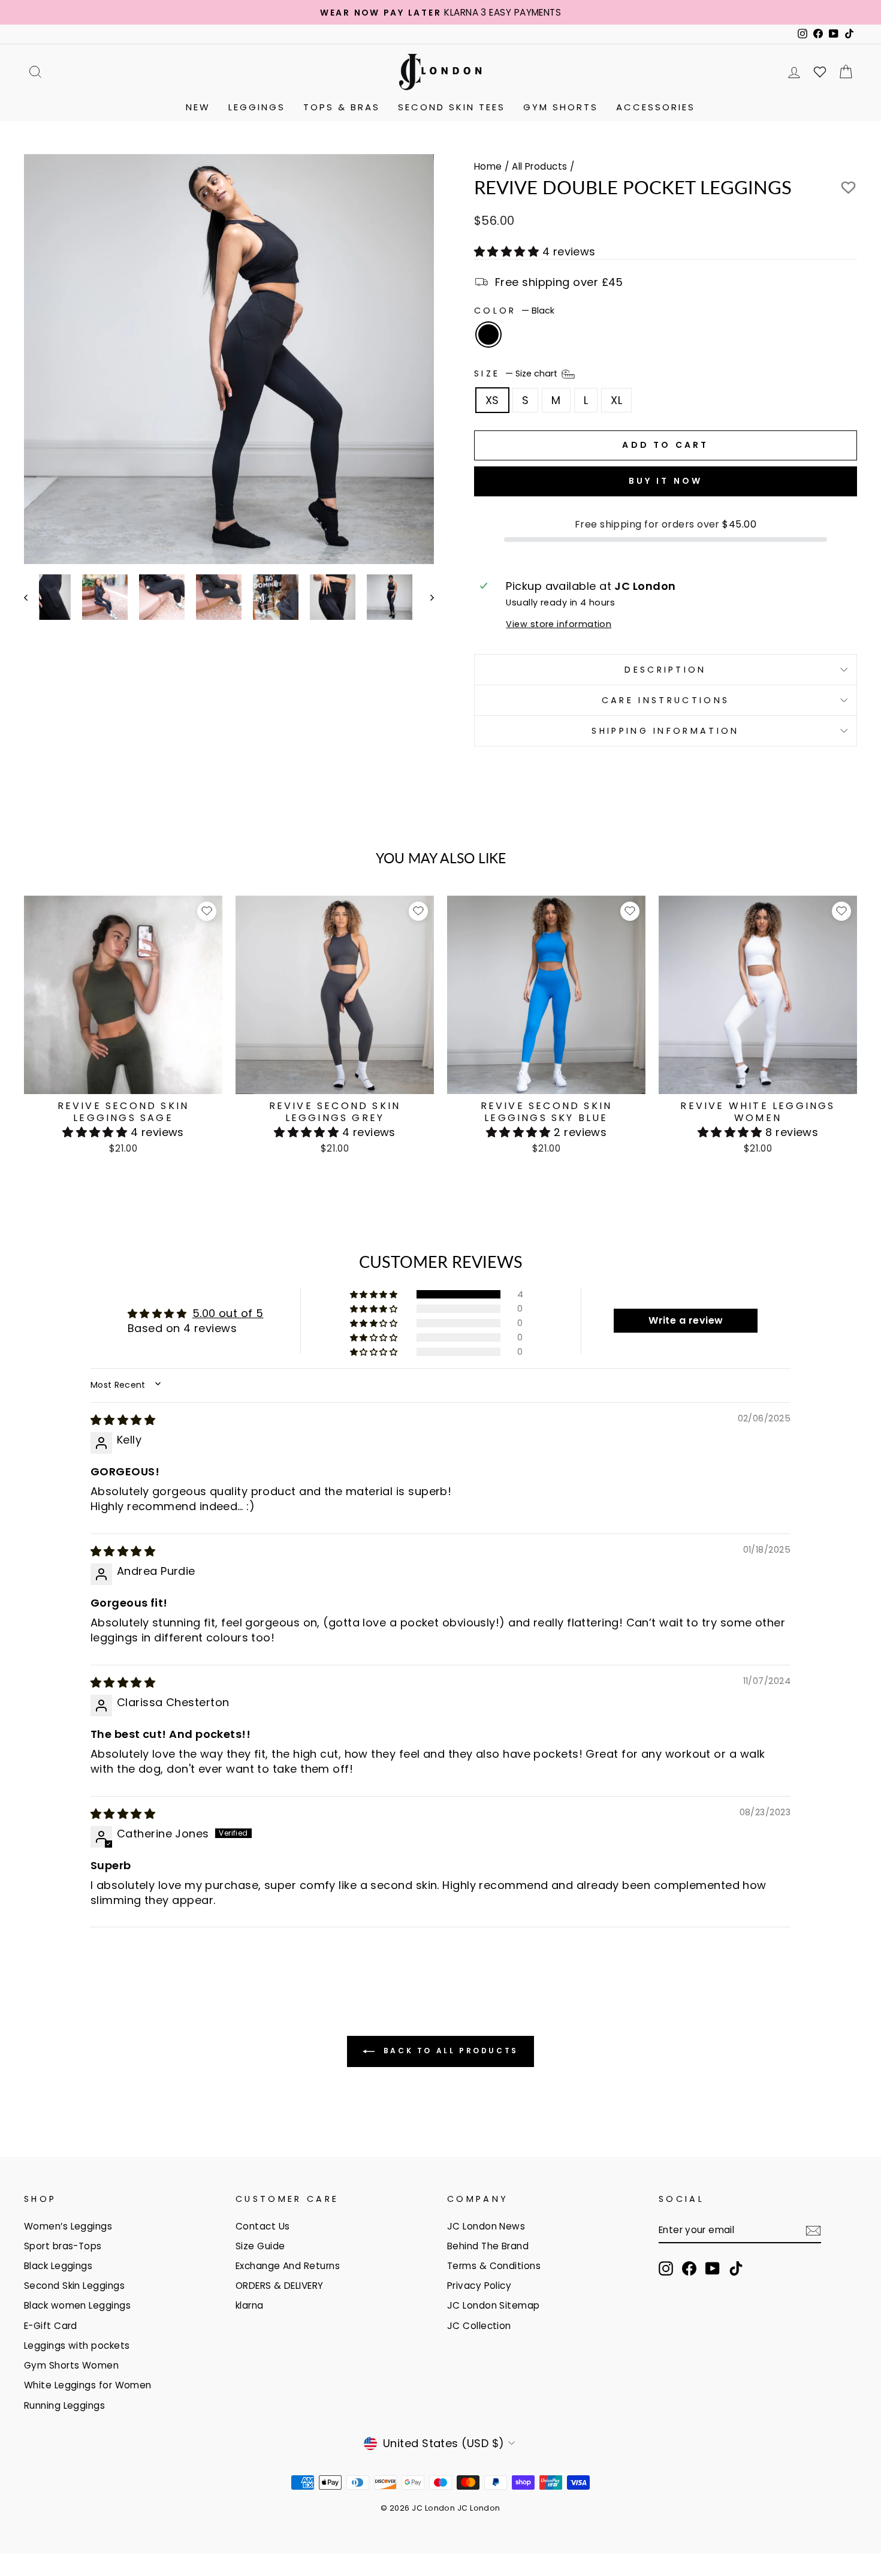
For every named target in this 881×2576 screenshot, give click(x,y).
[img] (123, 1420)
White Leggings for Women (88, 2385)
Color (514, 311)
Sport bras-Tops (63, 2246)
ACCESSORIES (656, 107)
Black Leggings (58, 2266)
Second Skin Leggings (74, 2286)
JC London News (486, 2226)
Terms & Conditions (494, 2266)
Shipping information (665, 731)
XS (492, 400)
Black (488, 335)
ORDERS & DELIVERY (280, 2286)
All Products (539, 166)
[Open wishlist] (820, 72)
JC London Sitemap (494, 2305)
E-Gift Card (51, 2326)
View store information (559, 624)
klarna (250, 2305)
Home (488, 166)
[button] (508, 251)
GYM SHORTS (561, 107)
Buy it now (666, 481)
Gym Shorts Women (71, 2365)
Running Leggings (64, 2405)
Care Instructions (666, 700)
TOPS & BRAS (342, 107)
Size (517, 373)
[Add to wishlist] (207, 911)
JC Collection (479, 2326)
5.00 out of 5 (228, 1313)
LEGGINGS (257, 107)
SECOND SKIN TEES (452, 107)
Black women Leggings (77, 2305)
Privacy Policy (479, 2286)
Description (666, 670)
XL (616, 400)
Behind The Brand (488, 2246)
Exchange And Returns (288, 2266)
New (198, 107)
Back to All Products (449, 2051)
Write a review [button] (686, 1320)
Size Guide (260, 2246)
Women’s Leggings (68, 2226)
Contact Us (263, 2226)
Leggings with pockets (77, 2345)
